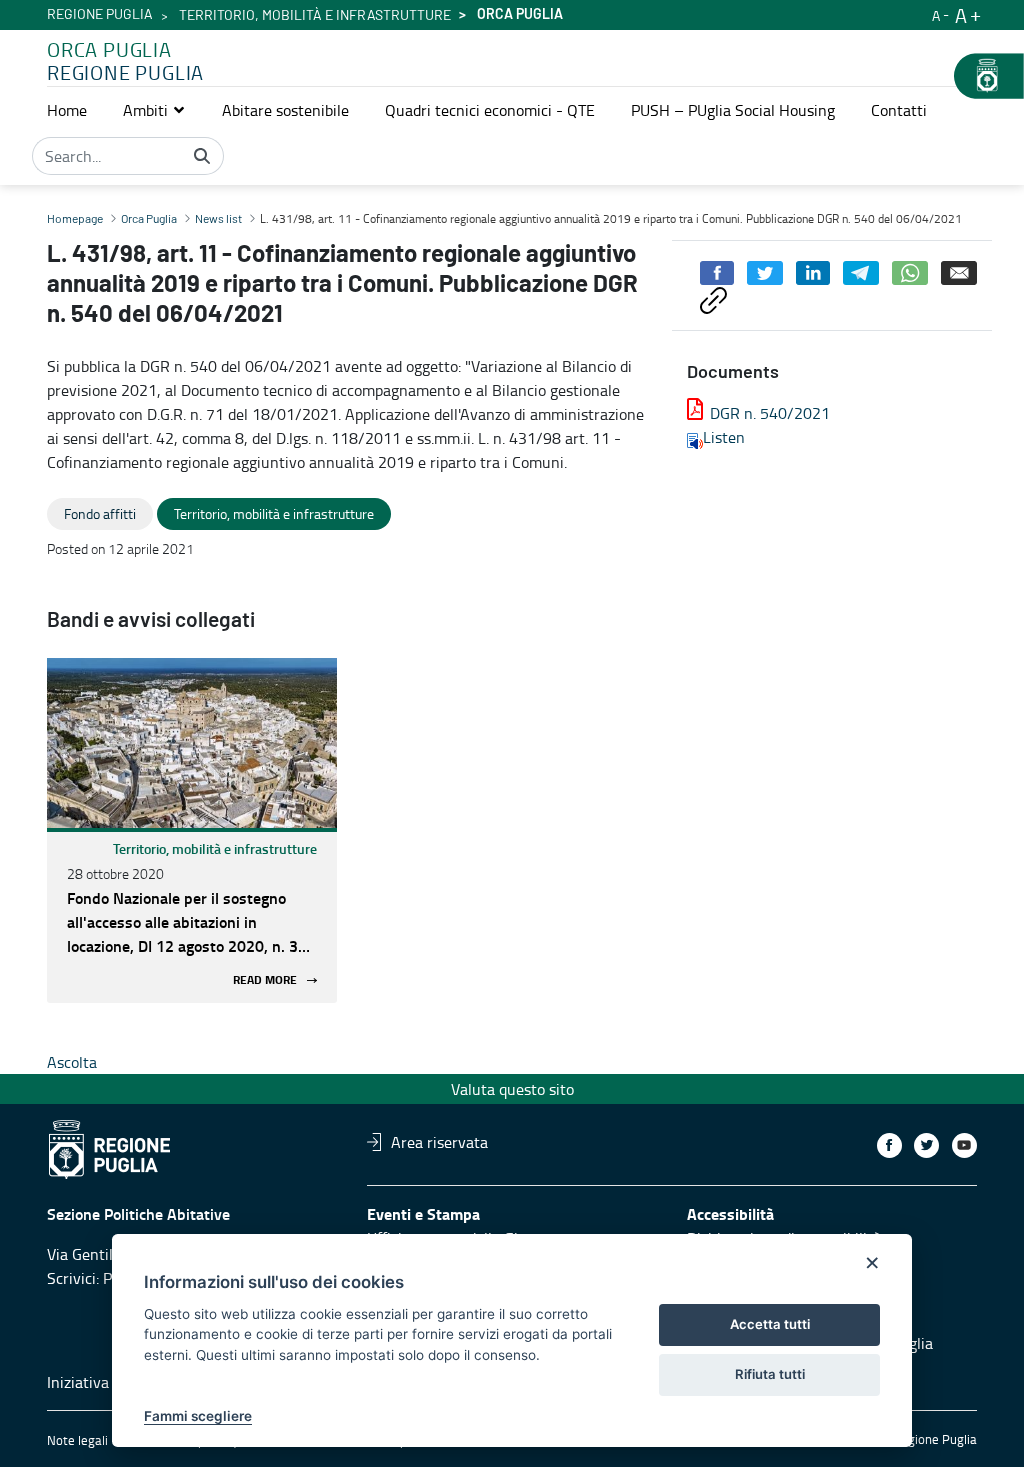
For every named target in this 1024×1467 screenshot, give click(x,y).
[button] (154, 110)
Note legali (77, 1440)
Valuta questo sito (512, 1089)
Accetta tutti (770, 1324)
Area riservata (439, 1142)
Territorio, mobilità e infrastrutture (315, 16)
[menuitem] (67, 110)
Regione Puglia (100, 15)
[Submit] (202, 156)
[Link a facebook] (889, 1145)
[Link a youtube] (964, 1145)
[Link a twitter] (926, 1145)
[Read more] (192, 743)
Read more (265, 980)
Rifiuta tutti (770, 1374)
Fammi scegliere (198, 1416)
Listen (724, 437)
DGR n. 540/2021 (770, 413)
